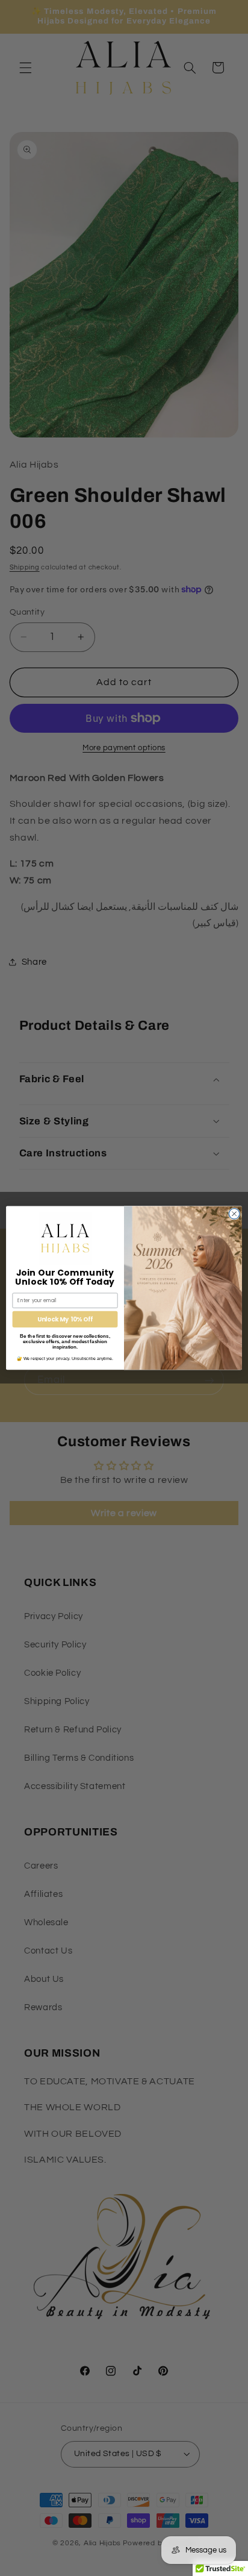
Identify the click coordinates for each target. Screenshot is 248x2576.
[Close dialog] (234, 1214)
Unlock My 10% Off (65, 1319)
